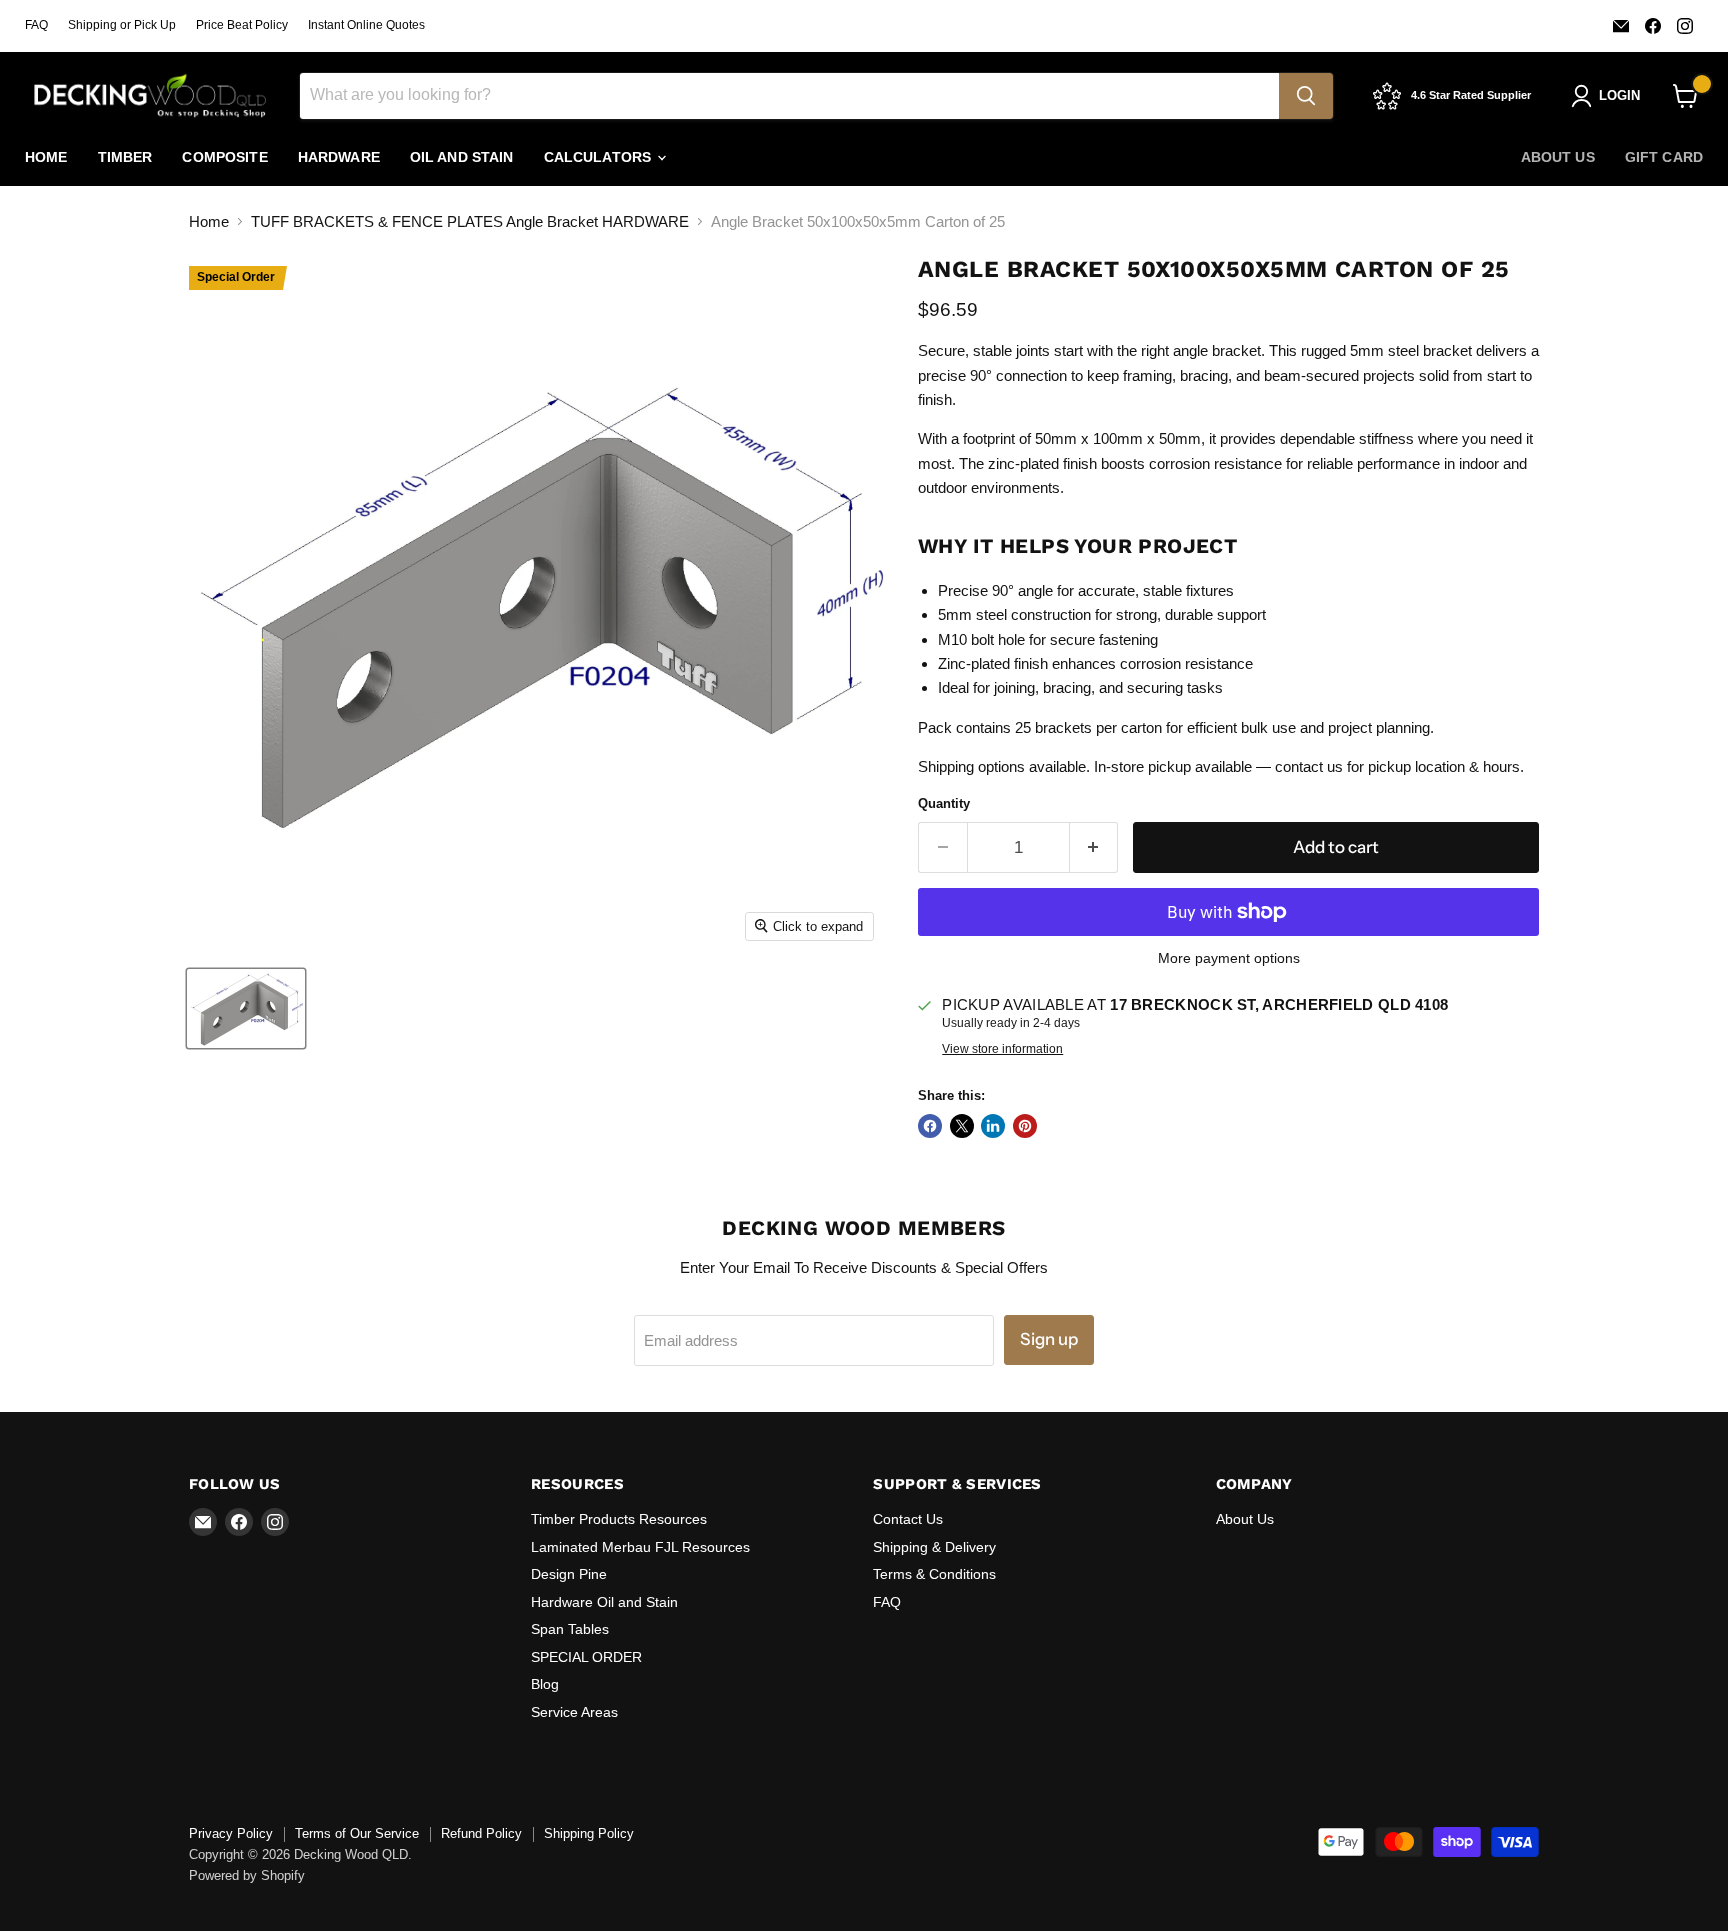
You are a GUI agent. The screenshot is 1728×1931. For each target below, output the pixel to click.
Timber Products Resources (619, 1519)
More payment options (1229, 958)
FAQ (36, 25)
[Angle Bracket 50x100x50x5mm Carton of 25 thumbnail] (246, 1008)
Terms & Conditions (934, 1574)
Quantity (944, 803)
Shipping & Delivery (934, 1547)
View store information (1002, 1049)
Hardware (339, 157)
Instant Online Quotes (366, 25)
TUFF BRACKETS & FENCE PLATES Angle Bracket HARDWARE (470, 221)
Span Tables (570, 1629)
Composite (224, 157)
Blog (545, 1684)
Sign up (1049, 1339)
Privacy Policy (231, 1833)
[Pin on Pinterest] (1025, 1126)
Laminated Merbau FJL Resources (640, 1547)
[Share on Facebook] (930, 1126)
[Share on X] (962, 1126)
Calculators (600, 157)
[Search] (1306, 96)
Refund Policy (481, 1833)
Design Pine (569, 1574)
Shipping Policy (589, 1833)
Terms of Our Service (357, 1833)
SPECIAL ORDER (586, 1657)
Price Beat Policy (242, 25)
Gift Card (1664, 157)
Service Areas (574, 1712)
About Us (1558, 157)
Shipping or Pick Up (122, 25)
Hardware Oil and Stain (604, 1602)
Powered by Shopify (247, 1875)
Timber (125, 157)
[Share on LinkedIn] (993, 1126)
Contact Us (908, 1519)
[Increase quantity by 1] (1094, 847)
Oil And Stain (462, 157)
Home (46, 157)
